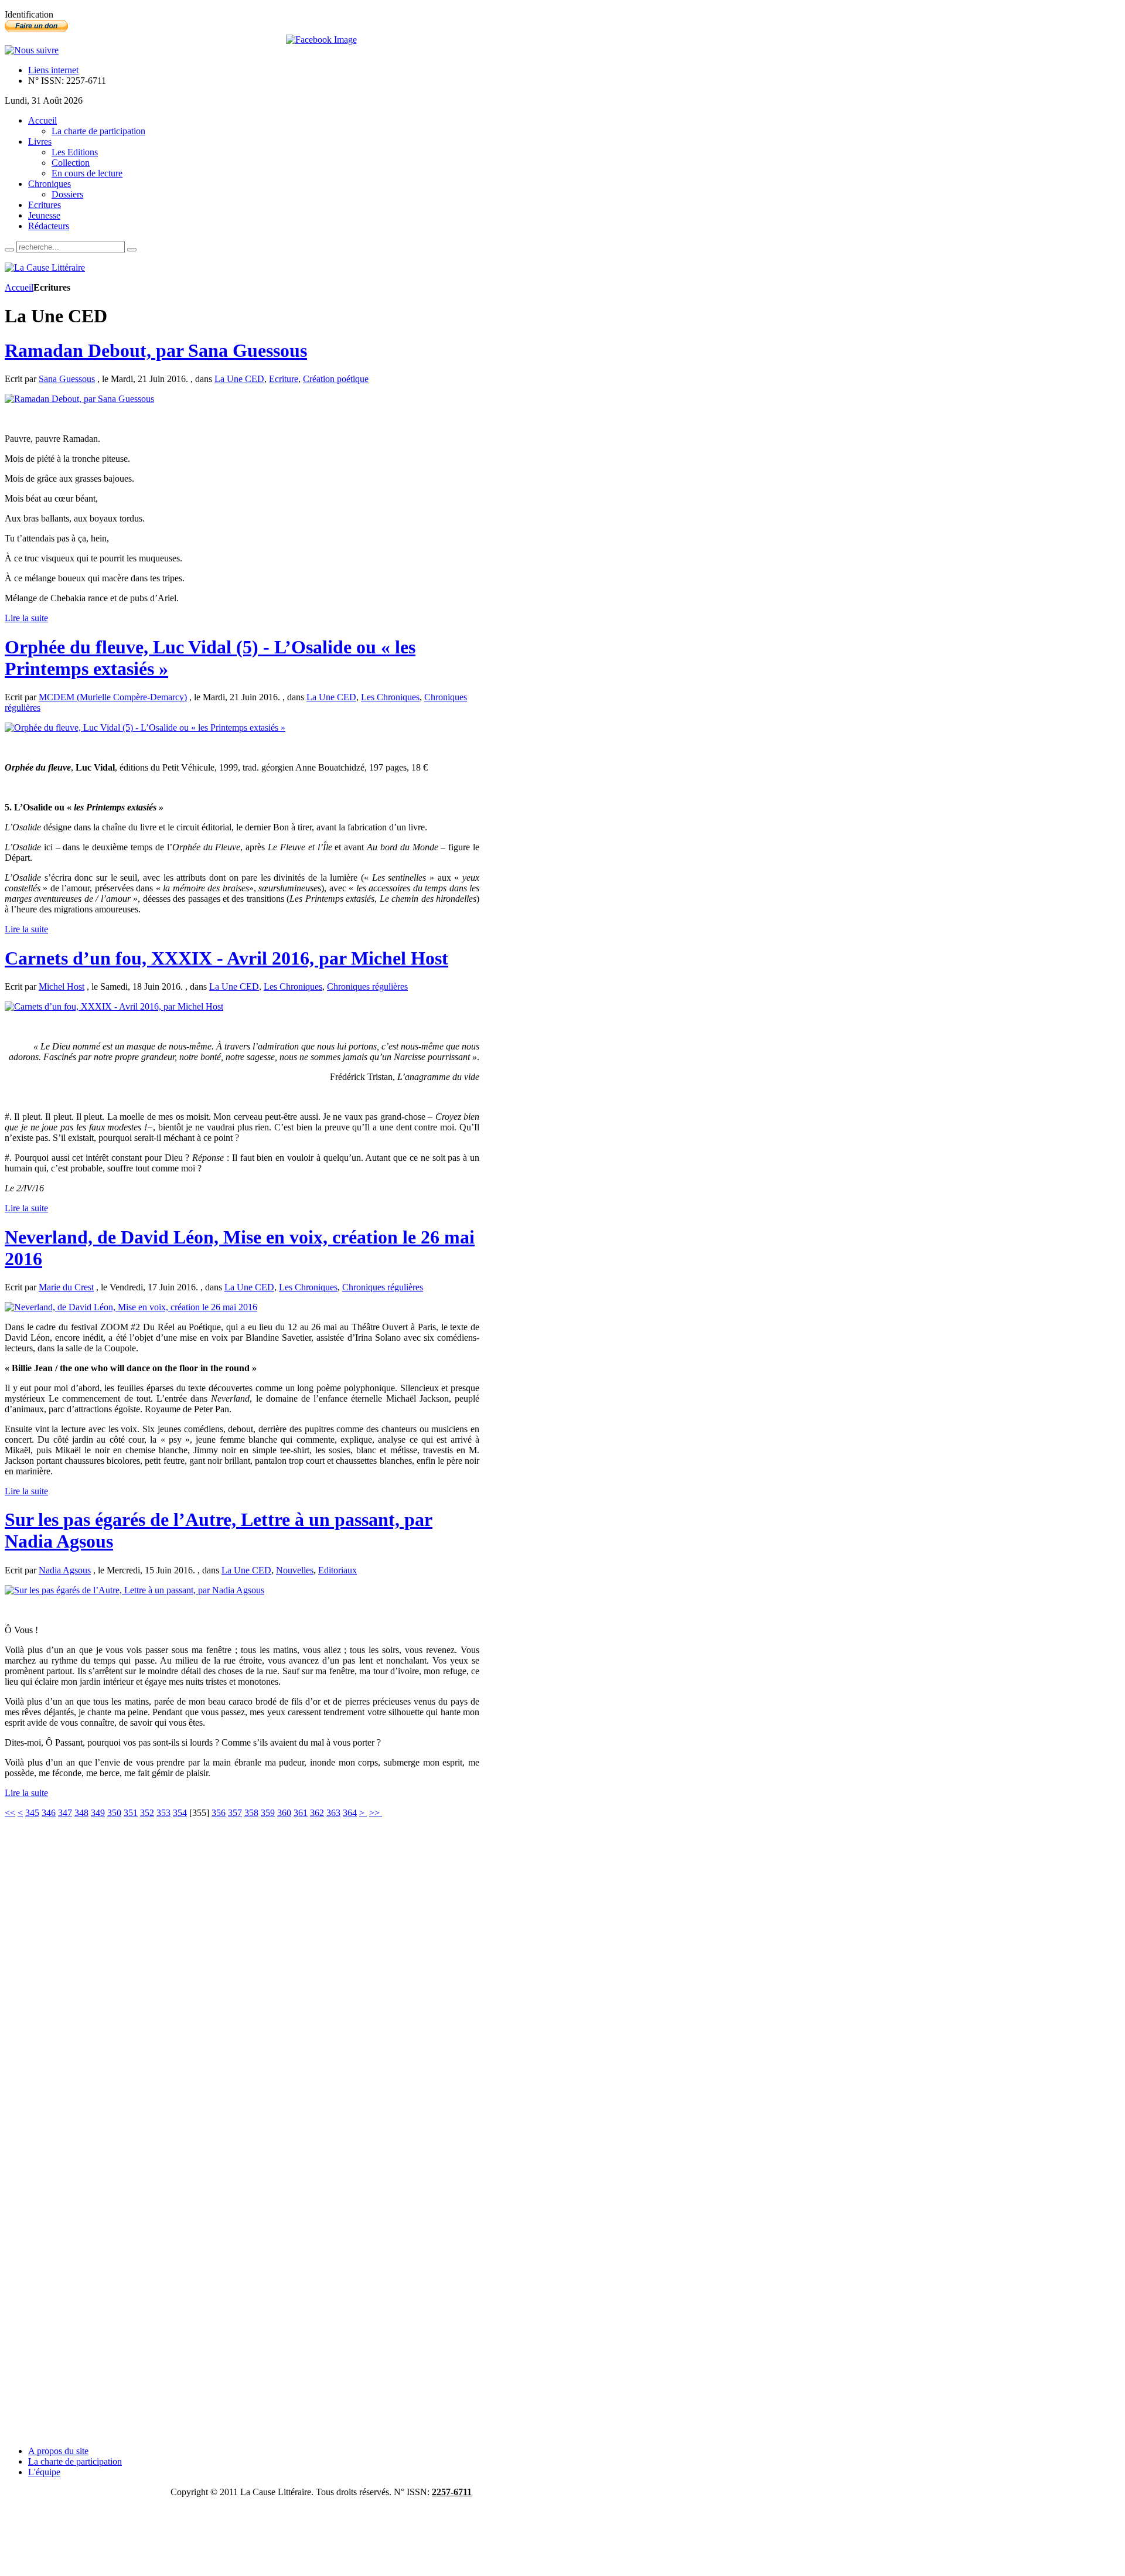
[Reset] (132, 250)
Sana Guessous (67, 379)
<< (10, 1813)
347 (65, 1813)
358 (251, 1813)
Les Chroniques (390, 697)
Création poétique (336, 379)
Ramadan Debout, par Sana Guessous (156, 350)
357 (235, 1813)
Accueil (19, 287)
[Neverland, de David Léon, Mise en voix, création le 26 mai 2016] (131, 1307)
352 (147, 1813)
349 (98, 1813)
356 (219, 1813)
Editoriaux (337, 1570)
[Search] (9, 250)
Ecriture (284, 379)
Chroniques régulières (367, 987)
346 (49, 1813)
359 (268, 1813)
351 (131, 1813)
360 (284, 1813)
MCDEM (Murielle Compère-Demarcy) (113, 697)
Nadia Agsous (65, 1570)
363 (333, 1813)
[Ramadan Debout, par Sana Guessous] (79, 399)
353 (163, 1813)
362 (317, 1813)
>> (376, 1813)
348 (81, 1813)
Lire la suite (26, 618)
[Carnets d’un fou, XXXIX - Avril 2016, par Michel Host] (114, 1006)
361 (301, 1813)
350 (114, 1813)
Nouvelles (295, 1570)
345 (32, 1813)
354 (180, 1813)
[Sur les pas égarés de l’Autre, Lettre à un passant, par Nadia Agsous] (134, 1590)
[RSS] (32, 50)
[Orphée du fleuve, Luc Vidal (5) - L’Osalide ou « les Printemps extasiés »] (145, 728)
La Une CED (239, 379)
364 (350, 1813)
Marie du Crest (66, 1287)
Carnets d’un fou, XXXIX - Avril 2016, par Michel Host (226, 958)
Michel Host (62, 987)
